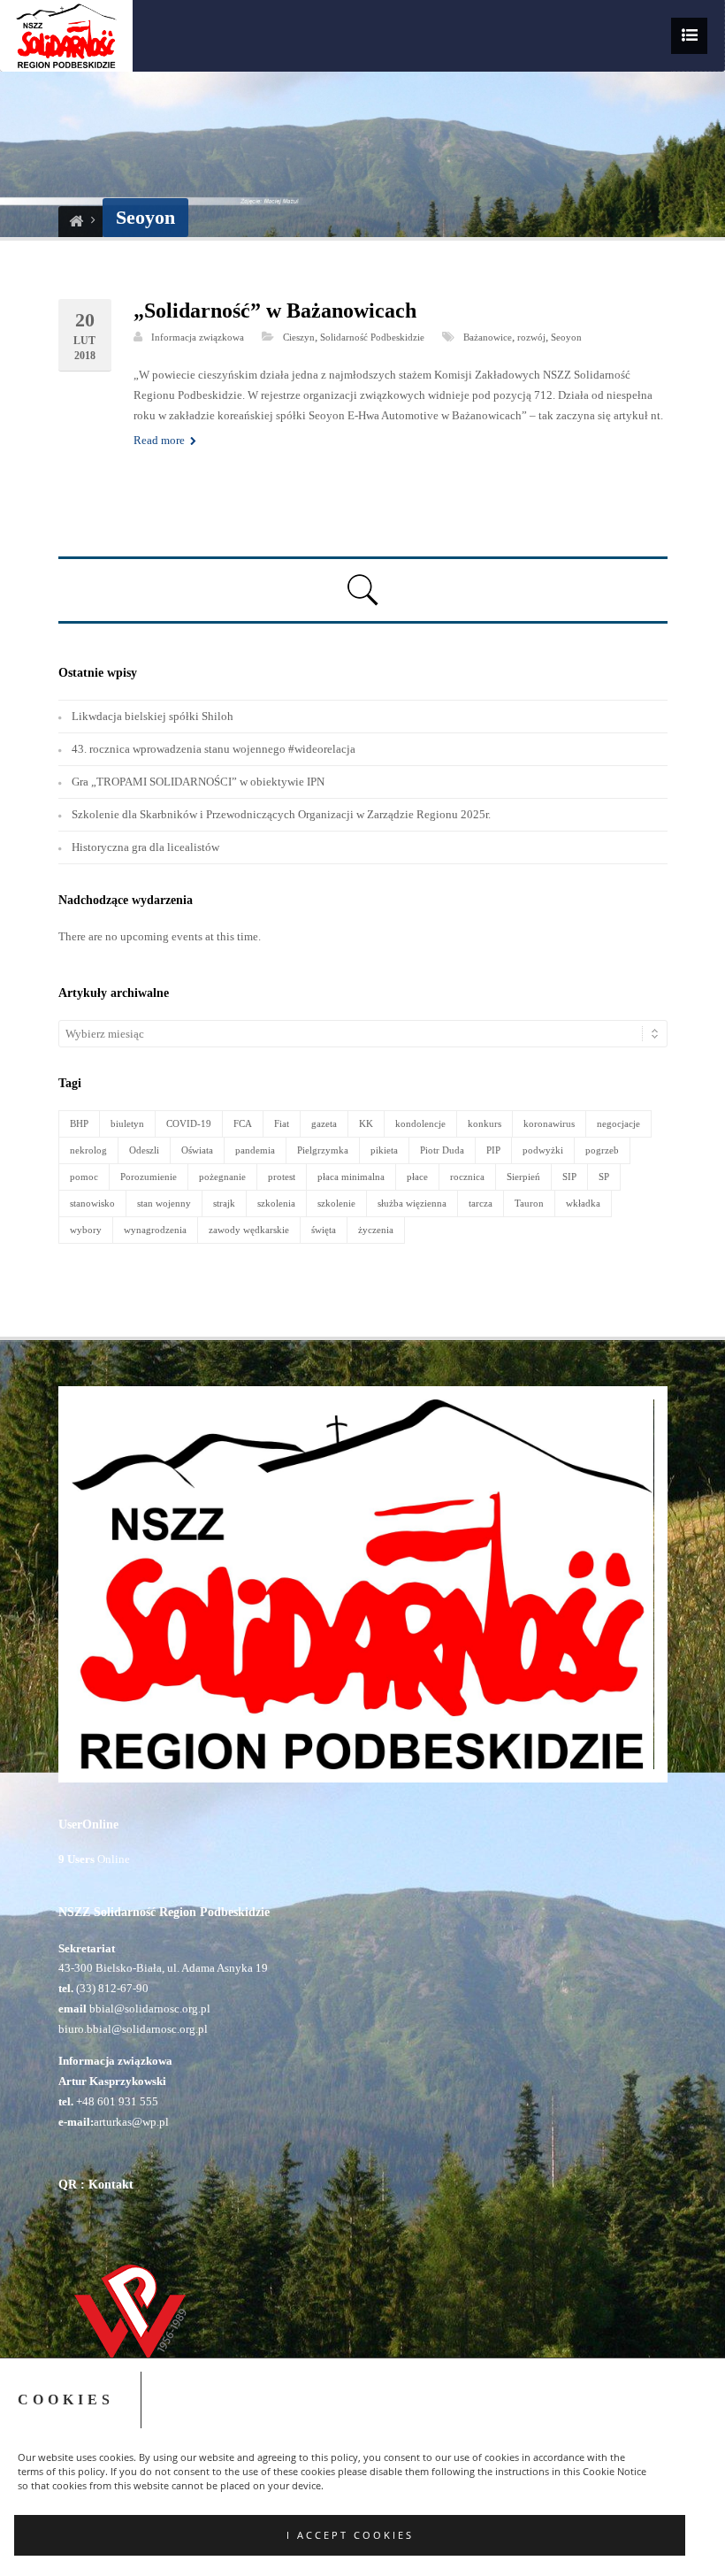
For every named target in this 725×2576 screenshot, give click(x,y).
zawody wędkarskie (249, 1230)
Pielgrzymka (323, 1150)
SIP (569, 1177)
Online (94, 1859)
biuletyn (127, 1123)
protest (282, 1177)
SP (604, 1177)
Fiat (282, 1123)
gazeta (324, 1123)
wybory (86, 1230)
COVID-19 (189, 1123)
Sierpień (523, 1177)
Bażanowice (488, 337)
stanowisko (92, 1203)
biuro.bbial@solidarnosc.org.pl (133, 2029)
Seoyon (566, 337)
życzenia (376, 1230)
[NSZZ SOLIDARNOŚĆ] (76, 222)
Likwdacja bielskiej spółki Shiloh (153, 716)
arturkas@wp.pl (131, 2122)
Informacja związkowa (198, 337)
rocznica (467, 1177)
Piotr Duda (442, 1150)
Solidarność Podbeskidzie (372, 337)
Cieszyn (299, 337)
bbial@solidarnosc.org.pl (149, 2009)
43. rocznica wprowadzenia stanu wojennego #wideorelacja (214, 749)
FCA (243, 1123)
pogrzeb (602, 1150)
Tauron (529, 1203)
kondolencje (420, 1123)
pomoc (84, 1177)
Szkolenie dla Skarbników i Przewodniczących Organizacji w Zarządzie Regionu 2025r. (281, 814)
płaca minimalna (351, 1177)
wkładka (583, 1203)
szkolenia (276, 1203)
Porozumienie (149, 1177)
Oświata (197, 1150)
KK (366, 1123)
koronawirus (549, 1123)
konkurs (485, 1123)
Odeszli (144, 1150)
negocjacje (618, 1123)
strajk (224, 1203)
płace (417, 1177)
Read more (160, 440)
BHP (79, 1123)
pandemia (255, 1150)
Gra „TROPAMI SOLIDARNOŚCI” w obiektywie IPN (198, 782)
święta (324, 1230)
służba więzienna (412, 1203)
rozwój (531, 337)
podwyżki (543, 1150)
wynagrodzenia (155, 1230)
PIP (493, 1150)
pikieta (384, 1150)
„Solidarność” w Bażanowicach (275, 310)
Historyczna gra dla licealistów (145, 847)
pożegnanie (222, 1177)
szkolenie (336, 1203)
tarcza (481, 1203)
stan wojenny (164, 1203)
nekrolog (88, 1150)
